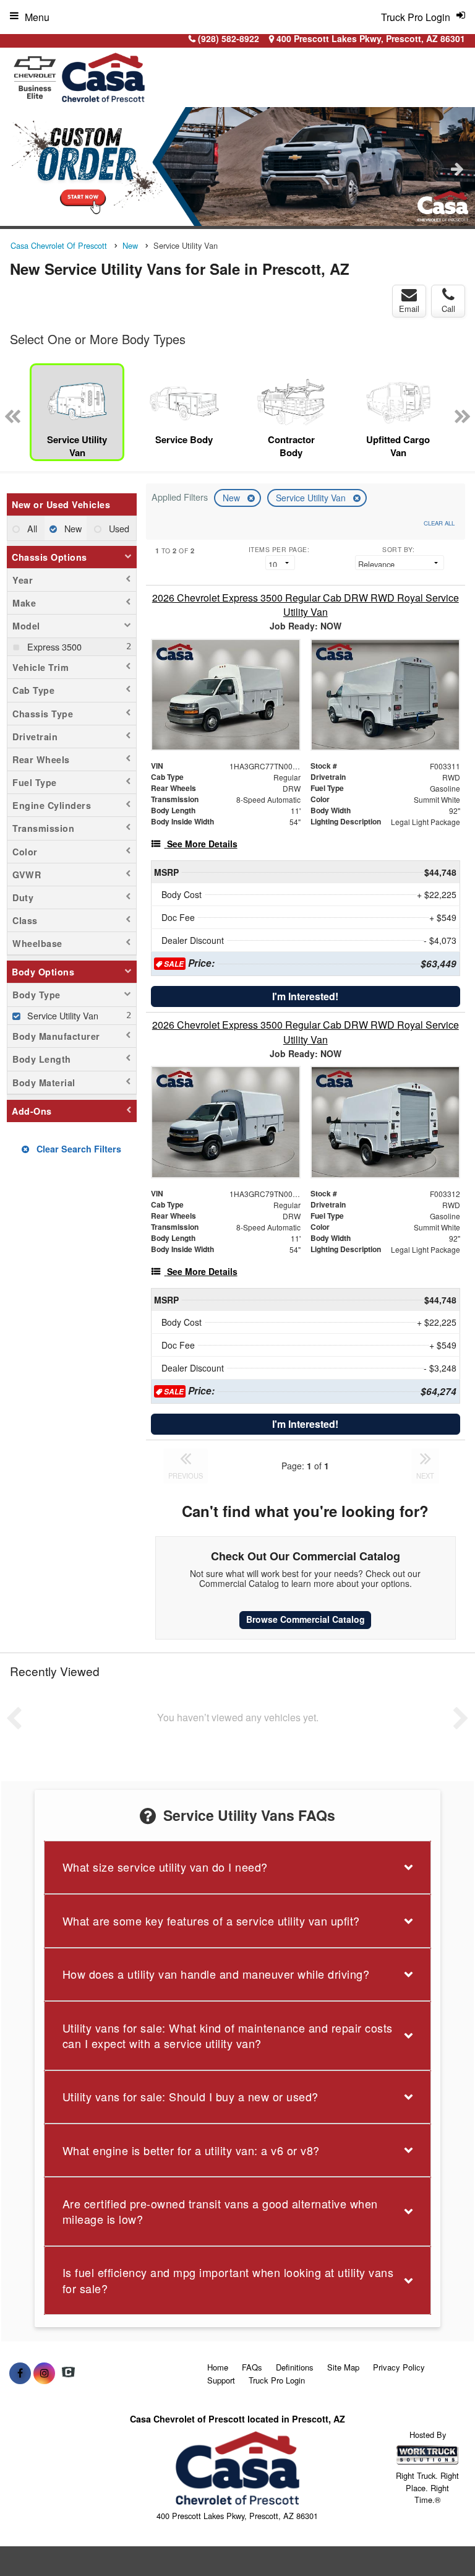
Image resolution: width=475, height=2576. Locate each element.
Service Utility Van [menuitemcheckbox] (62, 1015)
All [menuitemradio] (31, 528)
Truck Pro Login (277, 2380)
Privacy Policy (399, 2367)
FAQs (252, 2367)
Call (448, 309)
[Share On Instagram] (44, 2373)
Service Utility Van (312, 498)
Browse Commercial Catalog (306, 1619)
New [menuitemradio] (72, 528)
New (233, 498)
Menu (37, 17)
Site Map (343, 2367)
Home (218, 2367)
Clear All (439, 523)
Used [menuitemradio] (118, 528)
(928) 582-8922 (229, 38)
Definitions (295, 2367)
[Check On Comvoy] (68, 2373)
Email (409, 309)
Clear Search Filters (78, 1149)
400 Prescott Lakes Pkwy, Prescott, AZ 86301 (370, 38)
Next (457, 168)
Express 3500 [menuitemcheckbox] (53, 646)
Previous (18, 168)
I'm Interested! (305, 996)
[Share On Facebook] (20, 2373)
